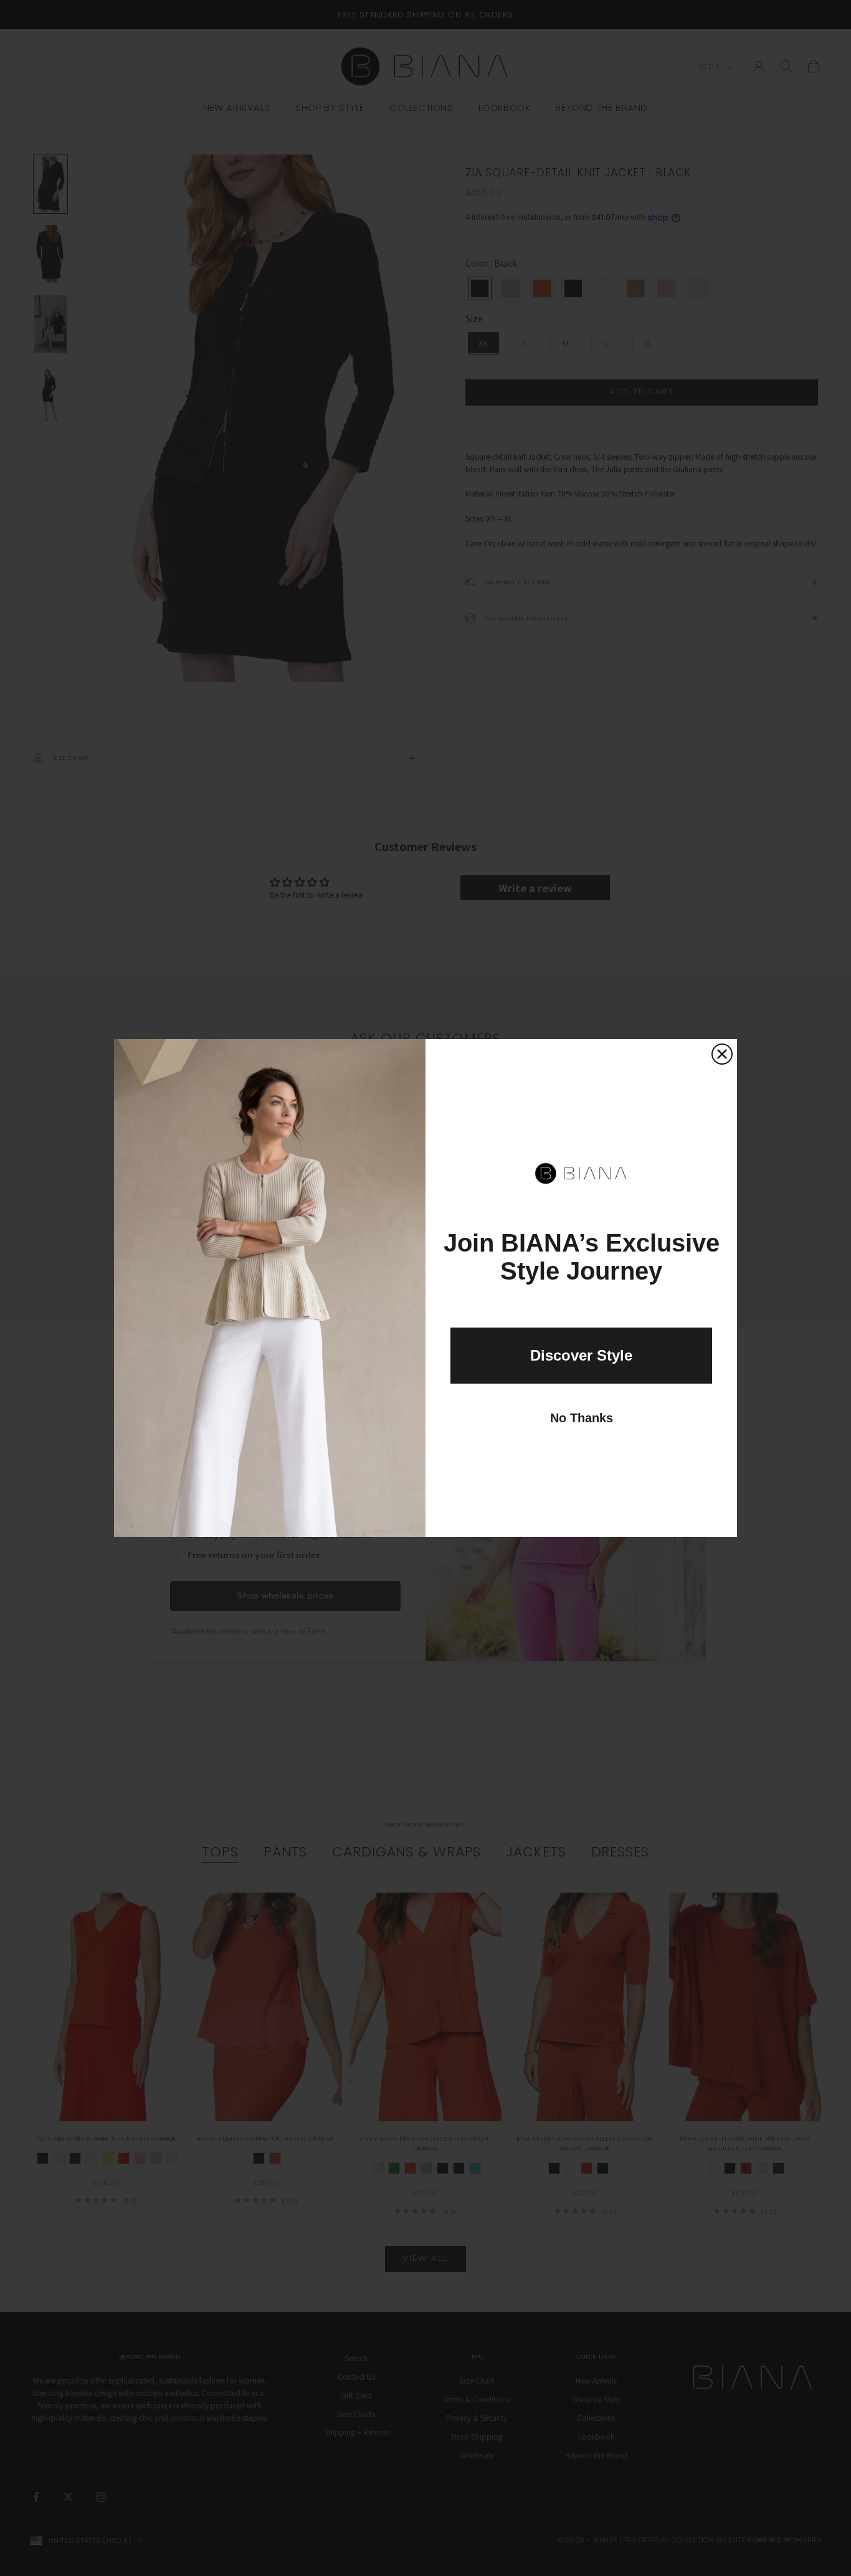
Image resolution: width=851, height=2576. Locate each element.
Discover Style (581, 1355)
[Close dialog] (722, 1054)
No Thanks (582, 1418)
